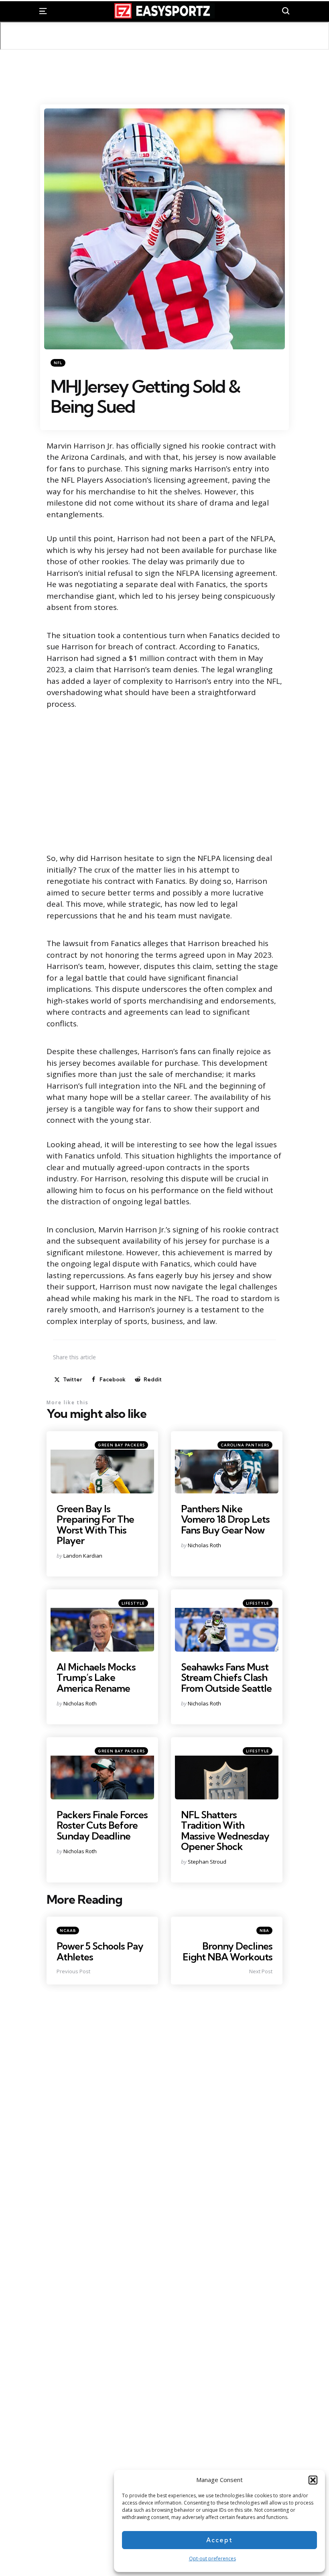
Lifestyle (133, 1603)
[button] (313, 2480)
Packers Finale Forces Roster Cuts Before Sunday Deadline (102, 1825)
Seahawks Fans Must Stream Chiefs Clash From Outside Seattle (226, 1678)
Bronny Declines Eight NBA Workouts (227, 1951)
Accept (219, 2540)
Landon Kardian (83, 1556)
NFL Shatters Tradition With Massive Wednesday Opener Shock (225, 1831)
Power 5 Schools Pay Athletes (100, 1951)
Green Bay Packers (121, 1445)
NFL (58, 363)
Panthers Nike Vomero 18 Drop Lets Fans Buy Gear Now (225, 1519)
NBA (264, 1930)
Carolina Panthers (245, 1445)
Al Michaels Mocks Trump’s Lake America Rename (96, 1678)
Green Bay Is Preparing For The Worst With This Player (95, 1525)
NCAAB (68, 1930)
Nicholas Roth (204, 1545)
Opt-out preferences (212, 2559)
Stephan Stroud (207, 1862)
